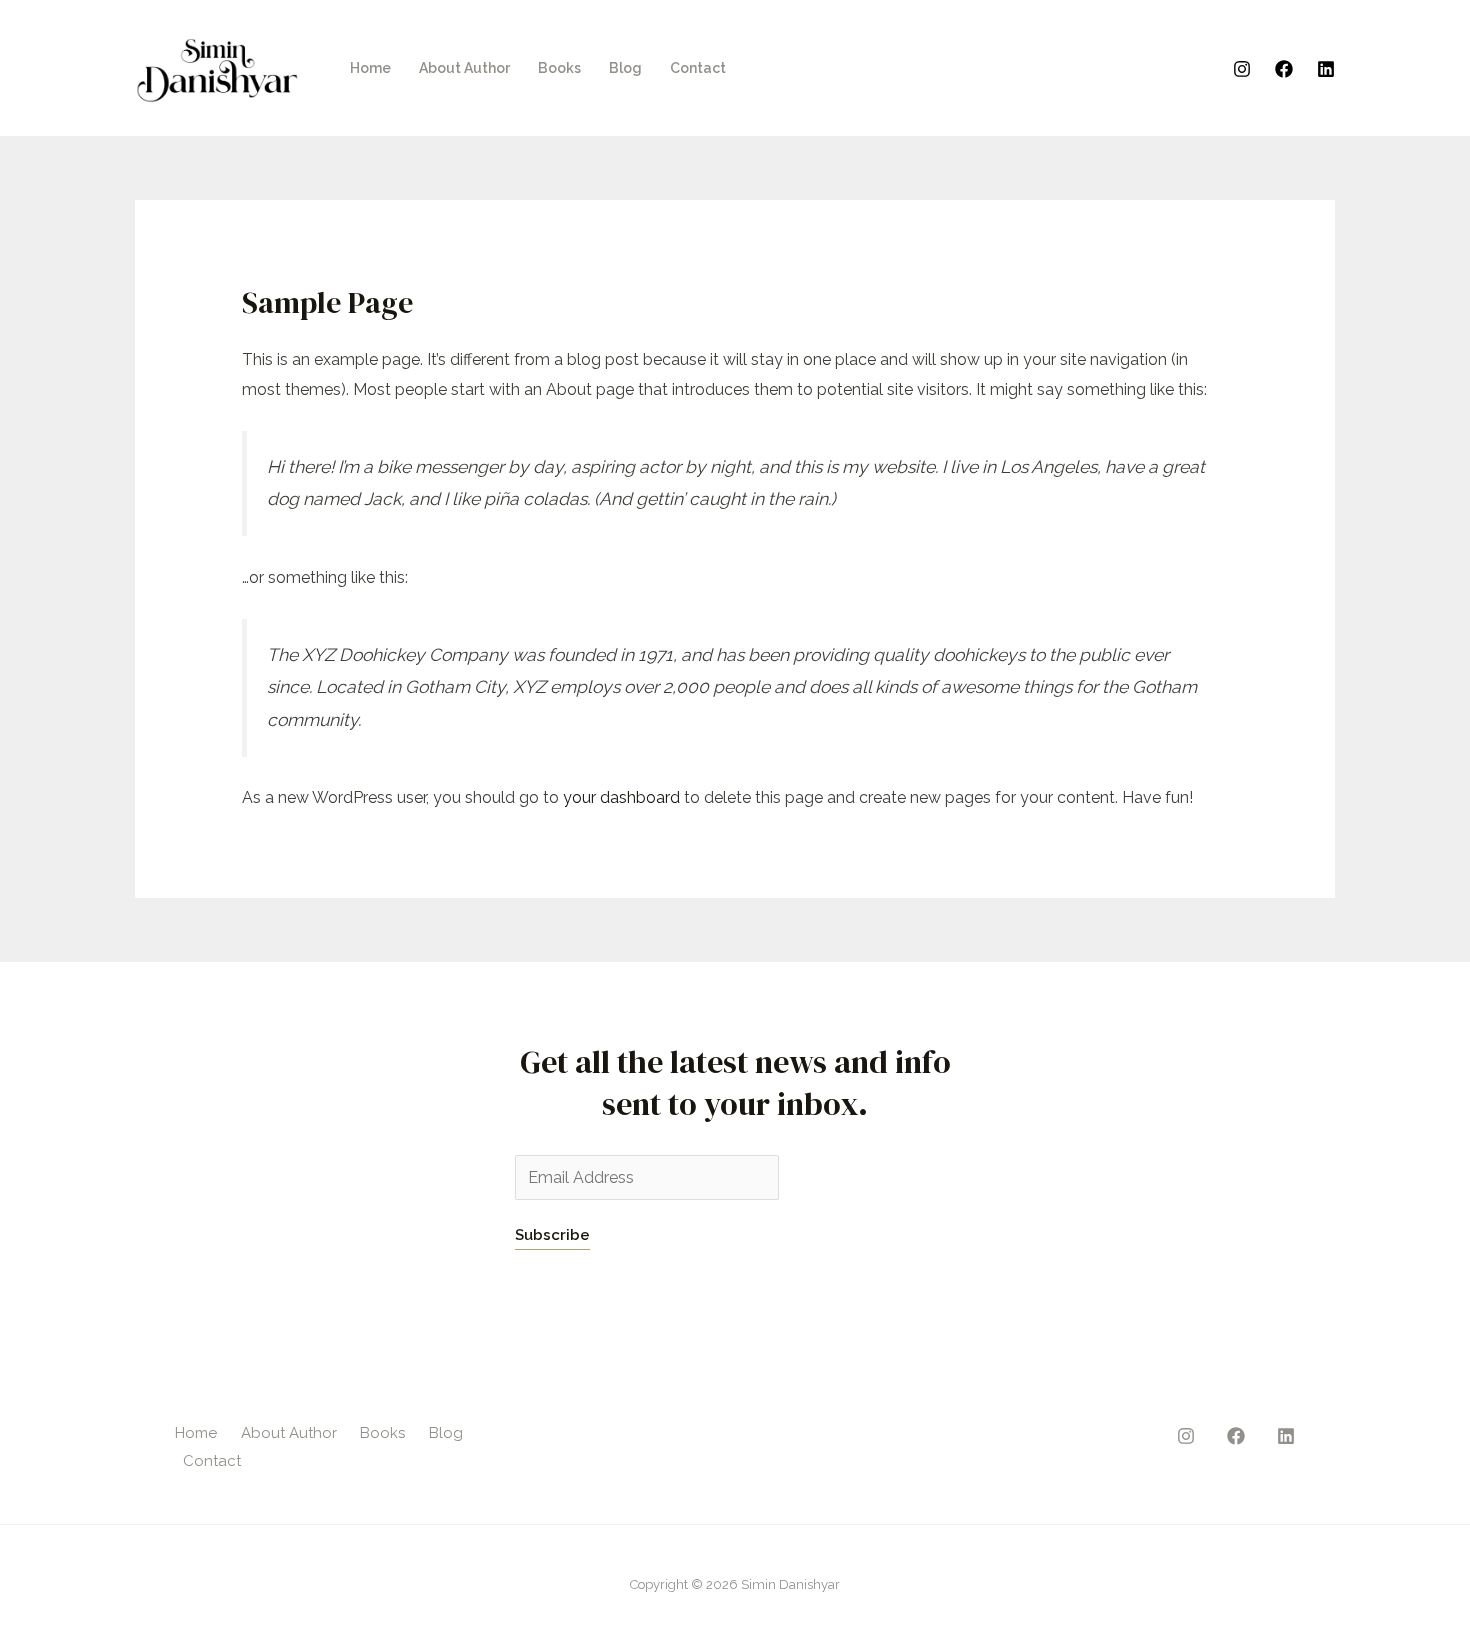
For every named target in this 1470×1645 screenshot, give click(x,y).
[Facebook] (1284, 69)
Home (370, 68)
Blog (625, 68)
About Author (464, 68)
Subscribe (552, 1235)
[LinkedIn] (1326, 69)
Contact (698, 68)
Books (559, 68)
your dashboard (621, 797)
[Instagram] (1242, 69)
